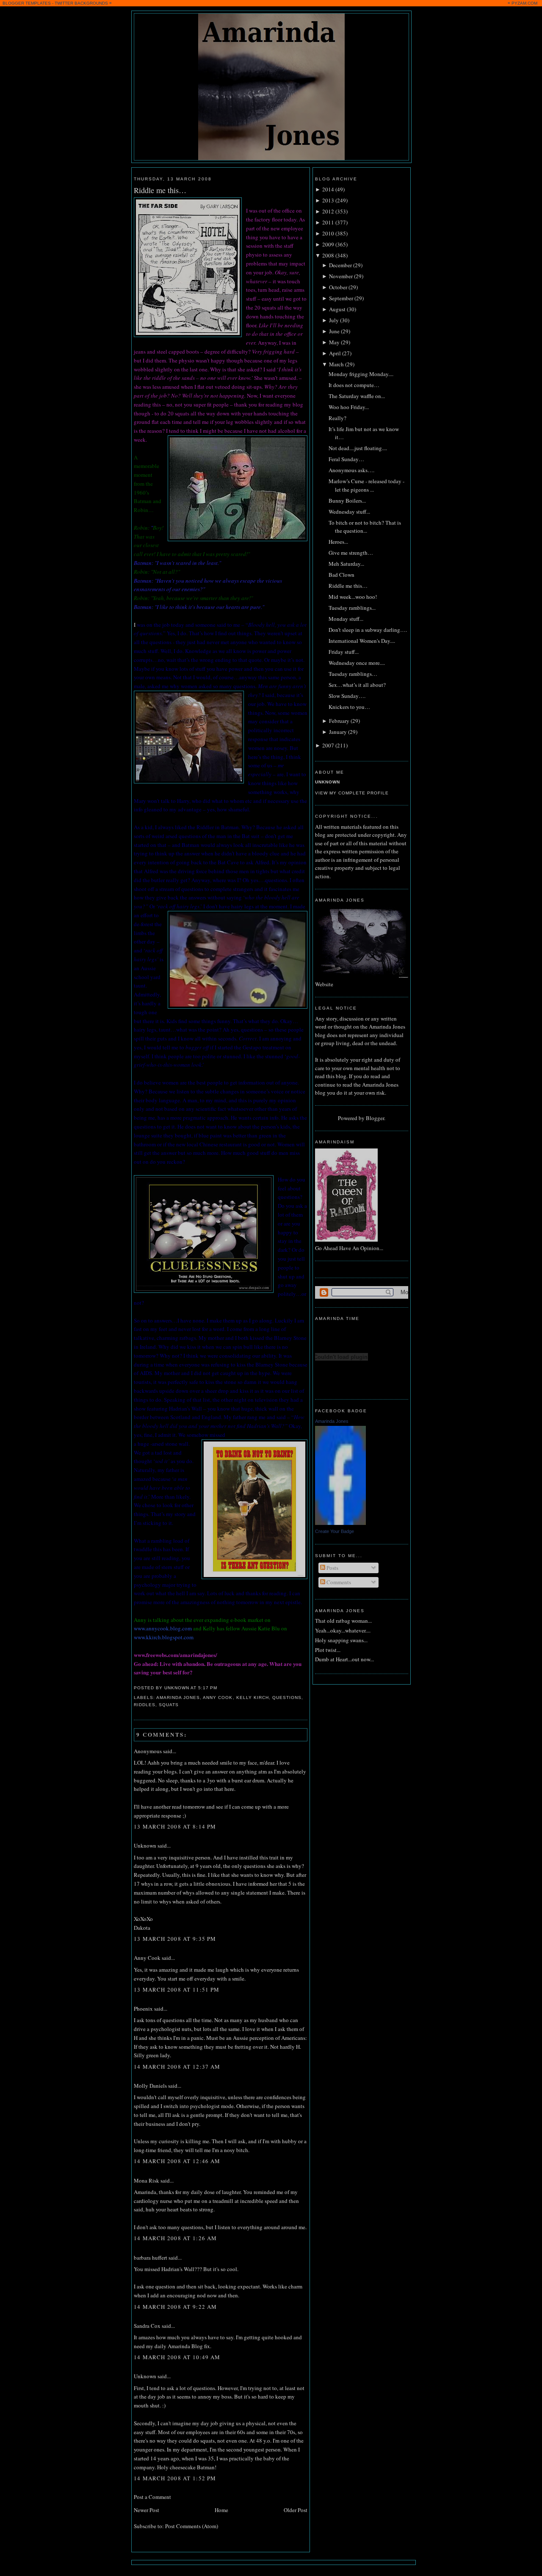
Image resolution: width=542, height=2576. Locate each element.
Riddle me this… (160, 190)
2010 (328, 233)
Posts (332, 1568)
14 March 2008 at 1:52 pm (175, 2478)
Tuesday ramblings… (353, 674)
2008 (328, 255)
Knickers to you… (349, 707)
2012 (328, 211)
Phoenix (143, 2009)
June (334, 331)
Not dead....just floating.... (358, 448)
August (337, 309)
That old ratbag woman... (343, 1621)
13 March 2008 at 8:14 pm (175, 1826)
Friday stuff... (344, 652)
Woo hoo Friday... (349, 407)
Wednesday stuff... (349, 512)
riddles (145, 1705)
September (341, 298)
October (338, 287)
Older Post (296, 2510)
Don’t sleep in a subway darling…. (368, 630)
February (339, 721)
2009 (328, 244)
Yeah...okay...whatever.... (343, 1630)
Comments (338, 1582)
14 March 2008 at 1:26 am (175, 2238)
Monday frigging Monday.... (361, 374)
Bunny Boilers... (347, 501)
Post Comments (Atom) (192, 2526)
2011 (328, 222)
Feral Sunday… (346, 459)
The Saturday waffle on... (357, 396)
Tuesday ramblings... (352, 608)
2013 (328, 200)
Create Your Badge (335, 1531)
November (341, 276)
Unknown (145, 1846)
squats (169, 1705)
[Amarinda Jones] (340, 1523)
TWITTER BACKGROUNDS (81, 3)
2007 (328, 745)
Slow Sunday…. (347, 696)
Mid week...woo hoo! (353, 597)
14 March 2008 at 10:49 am (177, 2357)
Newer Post (147, 2510)
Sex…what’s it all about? (357, 685)
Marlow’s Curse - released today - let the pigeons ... (366, 485)
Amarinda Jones (178, 1698)
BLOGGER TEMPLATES (27, 3)
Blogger (375, 1118)
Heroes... (338, 542)
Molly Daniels (150, 2086)
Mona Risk (147, 2180)
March (336, 364)
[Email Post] (220, 1688)
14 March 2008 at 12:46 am (177, 2161)
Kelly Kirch (253, 1698)
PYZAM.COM (524, 3)
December (340, 265)
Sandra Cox (147, 2326)
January (338, 732)
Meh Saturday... (346, 564)
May (334, 342)
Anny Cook (218, 1698)
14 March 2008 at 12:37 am (177, 2067)
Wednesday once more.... (357, 663)
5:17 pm (208, 1688)
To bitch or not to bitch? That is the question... (365, 527)
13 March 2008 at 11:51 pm (177, 1989)
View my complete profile (352, 793)
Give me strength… (351, 553)
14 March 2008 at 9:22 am (175, 2307)
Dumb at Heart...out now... (344, 1659)
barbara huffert (151, 2258)
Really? (337, 418)
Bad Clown (342, 575)
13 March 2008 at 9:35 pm (175, 1939)
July (334, 320)
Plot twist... (328, 1650)
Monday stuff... (346, 619)
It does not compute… (354, 385)
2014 (328, 189)
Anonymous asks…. (351, 470)
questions (287, 1698)
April (335, 353)
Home (221, 2510)
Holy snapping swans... (341, 1640)
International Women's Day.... (362, 641)
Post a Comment (152, 2497)
